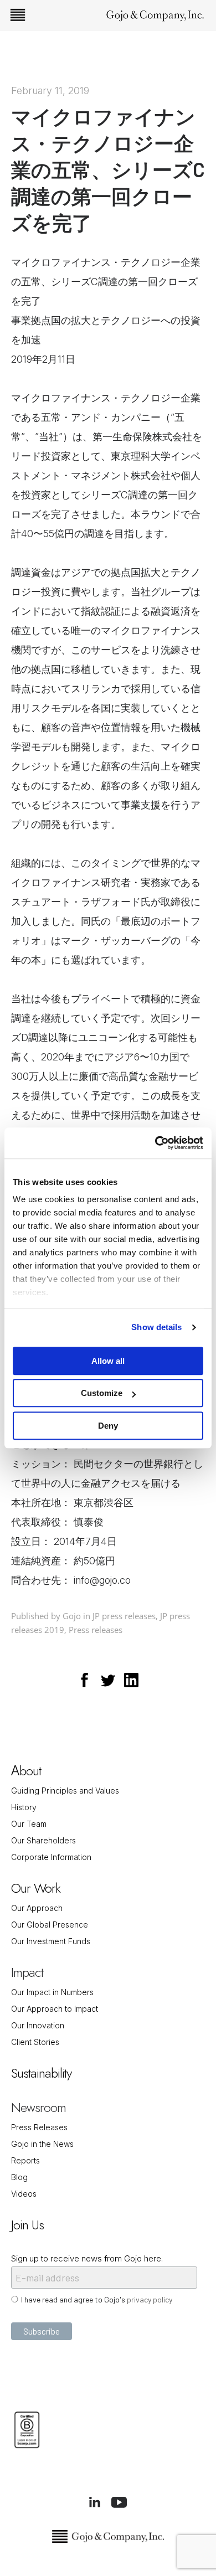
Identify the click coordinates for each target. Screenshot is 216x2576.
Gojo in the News (42, 2144)
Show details (156, 1327)
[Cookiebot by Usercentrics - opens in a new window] (155, 1143)
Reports (25, 2160)
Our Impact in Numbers (52, 1992)
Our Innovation (38, 2025)
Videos (24, 2194)
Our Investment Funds (51, 1941)
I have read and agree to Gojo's (97, 2299)
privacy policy (150, 2299)
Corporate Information (51, 1857)
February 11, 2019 (50, 91)
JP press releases (124, 1616)
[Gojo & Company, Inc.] (155, 15)
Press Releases (39, 2127)
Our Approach (37, 1908)
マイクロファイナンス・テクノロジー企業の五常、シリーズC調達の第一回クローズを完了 (108, 169)
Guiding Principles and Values (65, 1791)
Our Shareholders (43, 1840)
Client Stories (35, 2042)
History (24, 1807)
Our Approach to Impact (55, 2009)
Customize (102, 1393)
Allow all (108, 1361)
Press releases (96, 1630)
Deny (108, 1426)
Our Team (29, 1824)
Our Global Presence (50, 1925)
